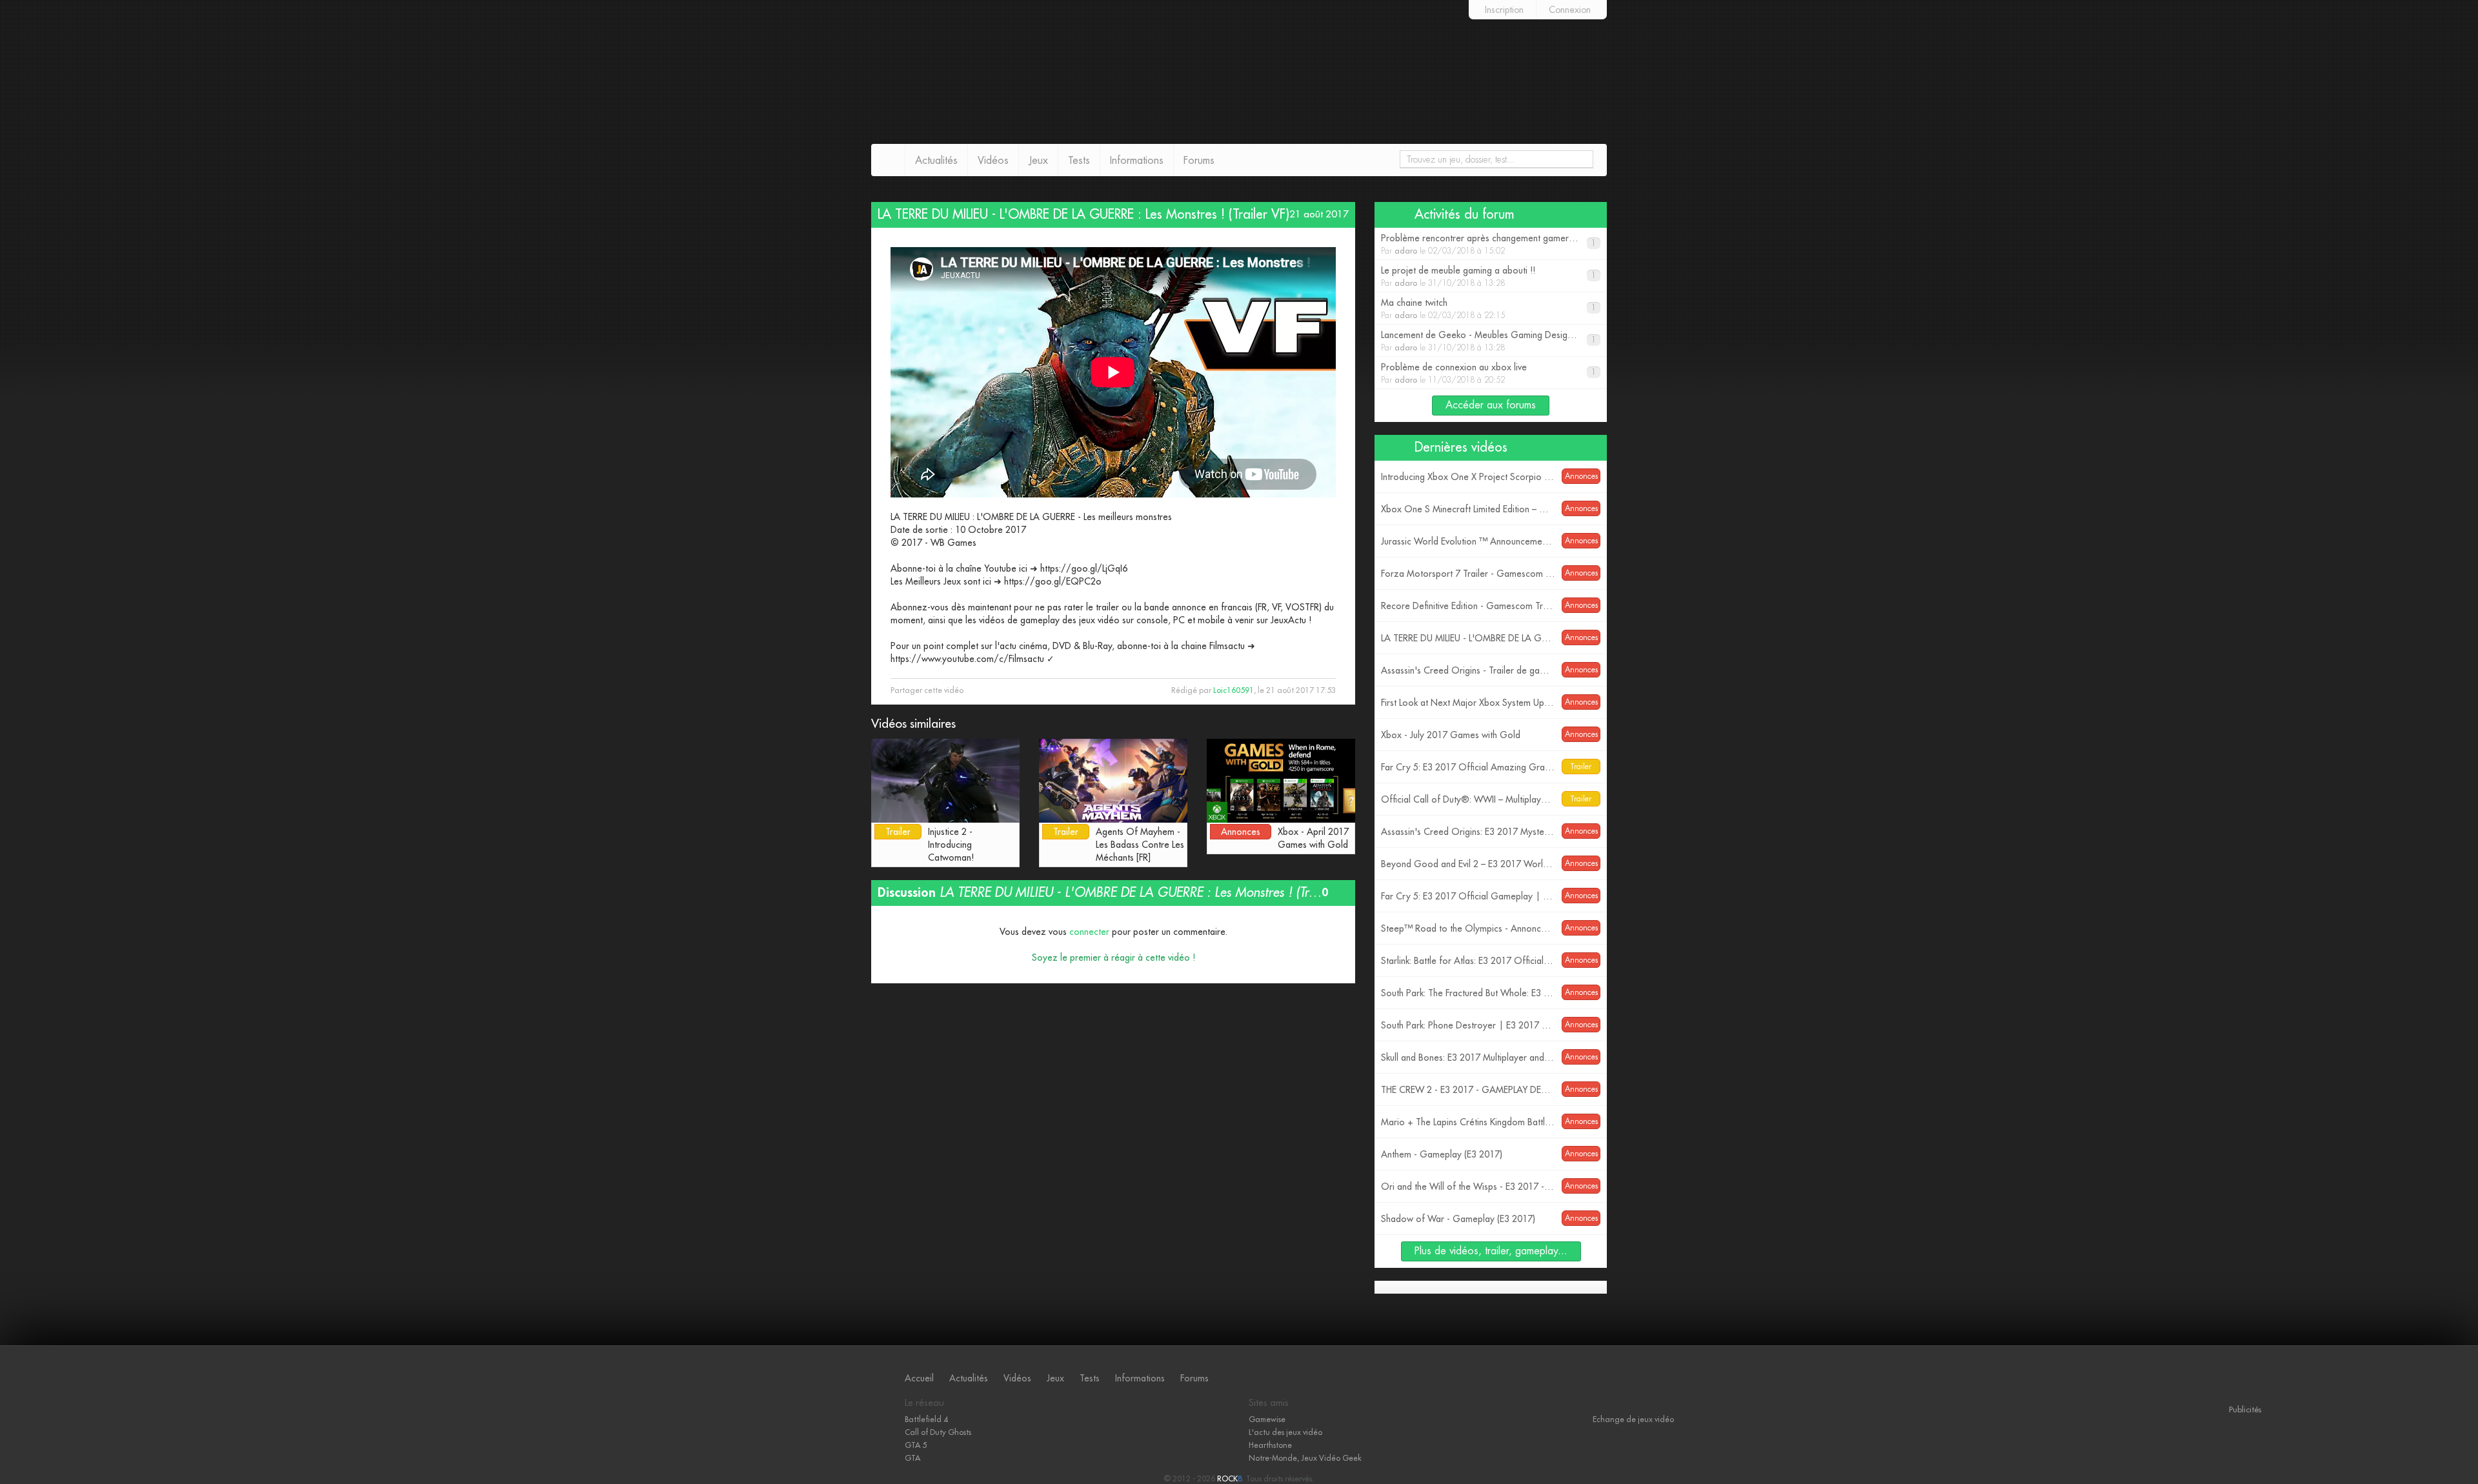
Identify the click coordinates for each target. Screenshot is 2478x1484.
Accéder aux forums (1491, 405)
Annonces (1241, 832)
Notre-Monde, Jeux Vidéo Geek (1305, 1458)
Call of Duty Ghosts (938, 1432)
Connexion (1570, 10)
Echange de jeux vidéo (1633, 1419)
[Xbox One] (305, 1439)
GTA (912, 1458)
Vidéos (993, 161)
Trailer (898, 832)
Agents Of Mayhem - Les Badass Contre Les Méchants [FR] (1140, 845)
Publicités (2245, 1409)
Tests (1079, 161)
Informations (1137, 161)
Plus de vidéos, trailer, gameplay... (1491, 1251)
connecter (1089, 932)
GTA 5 (916, 1445)
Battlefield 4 (926, 1419)
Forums (1199, 161)
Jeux (1038, 161)
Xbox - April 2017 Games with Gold (1313, 838)
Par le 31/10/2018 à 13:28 (1488, 276)
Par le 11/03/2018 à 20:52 (1488, 373)
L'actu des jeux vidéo (1285, 1432)
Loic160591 (1234, 690)
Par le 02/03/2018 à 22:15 (1488, 309)
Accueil (919, 1378)
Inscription (1504, 10)
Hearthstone (1270, 1445)
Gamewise (1267, 1419)
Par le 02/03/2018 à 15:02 (1488, 244)
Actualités (936, 161)
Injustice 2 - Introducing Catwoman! (951, 845)
